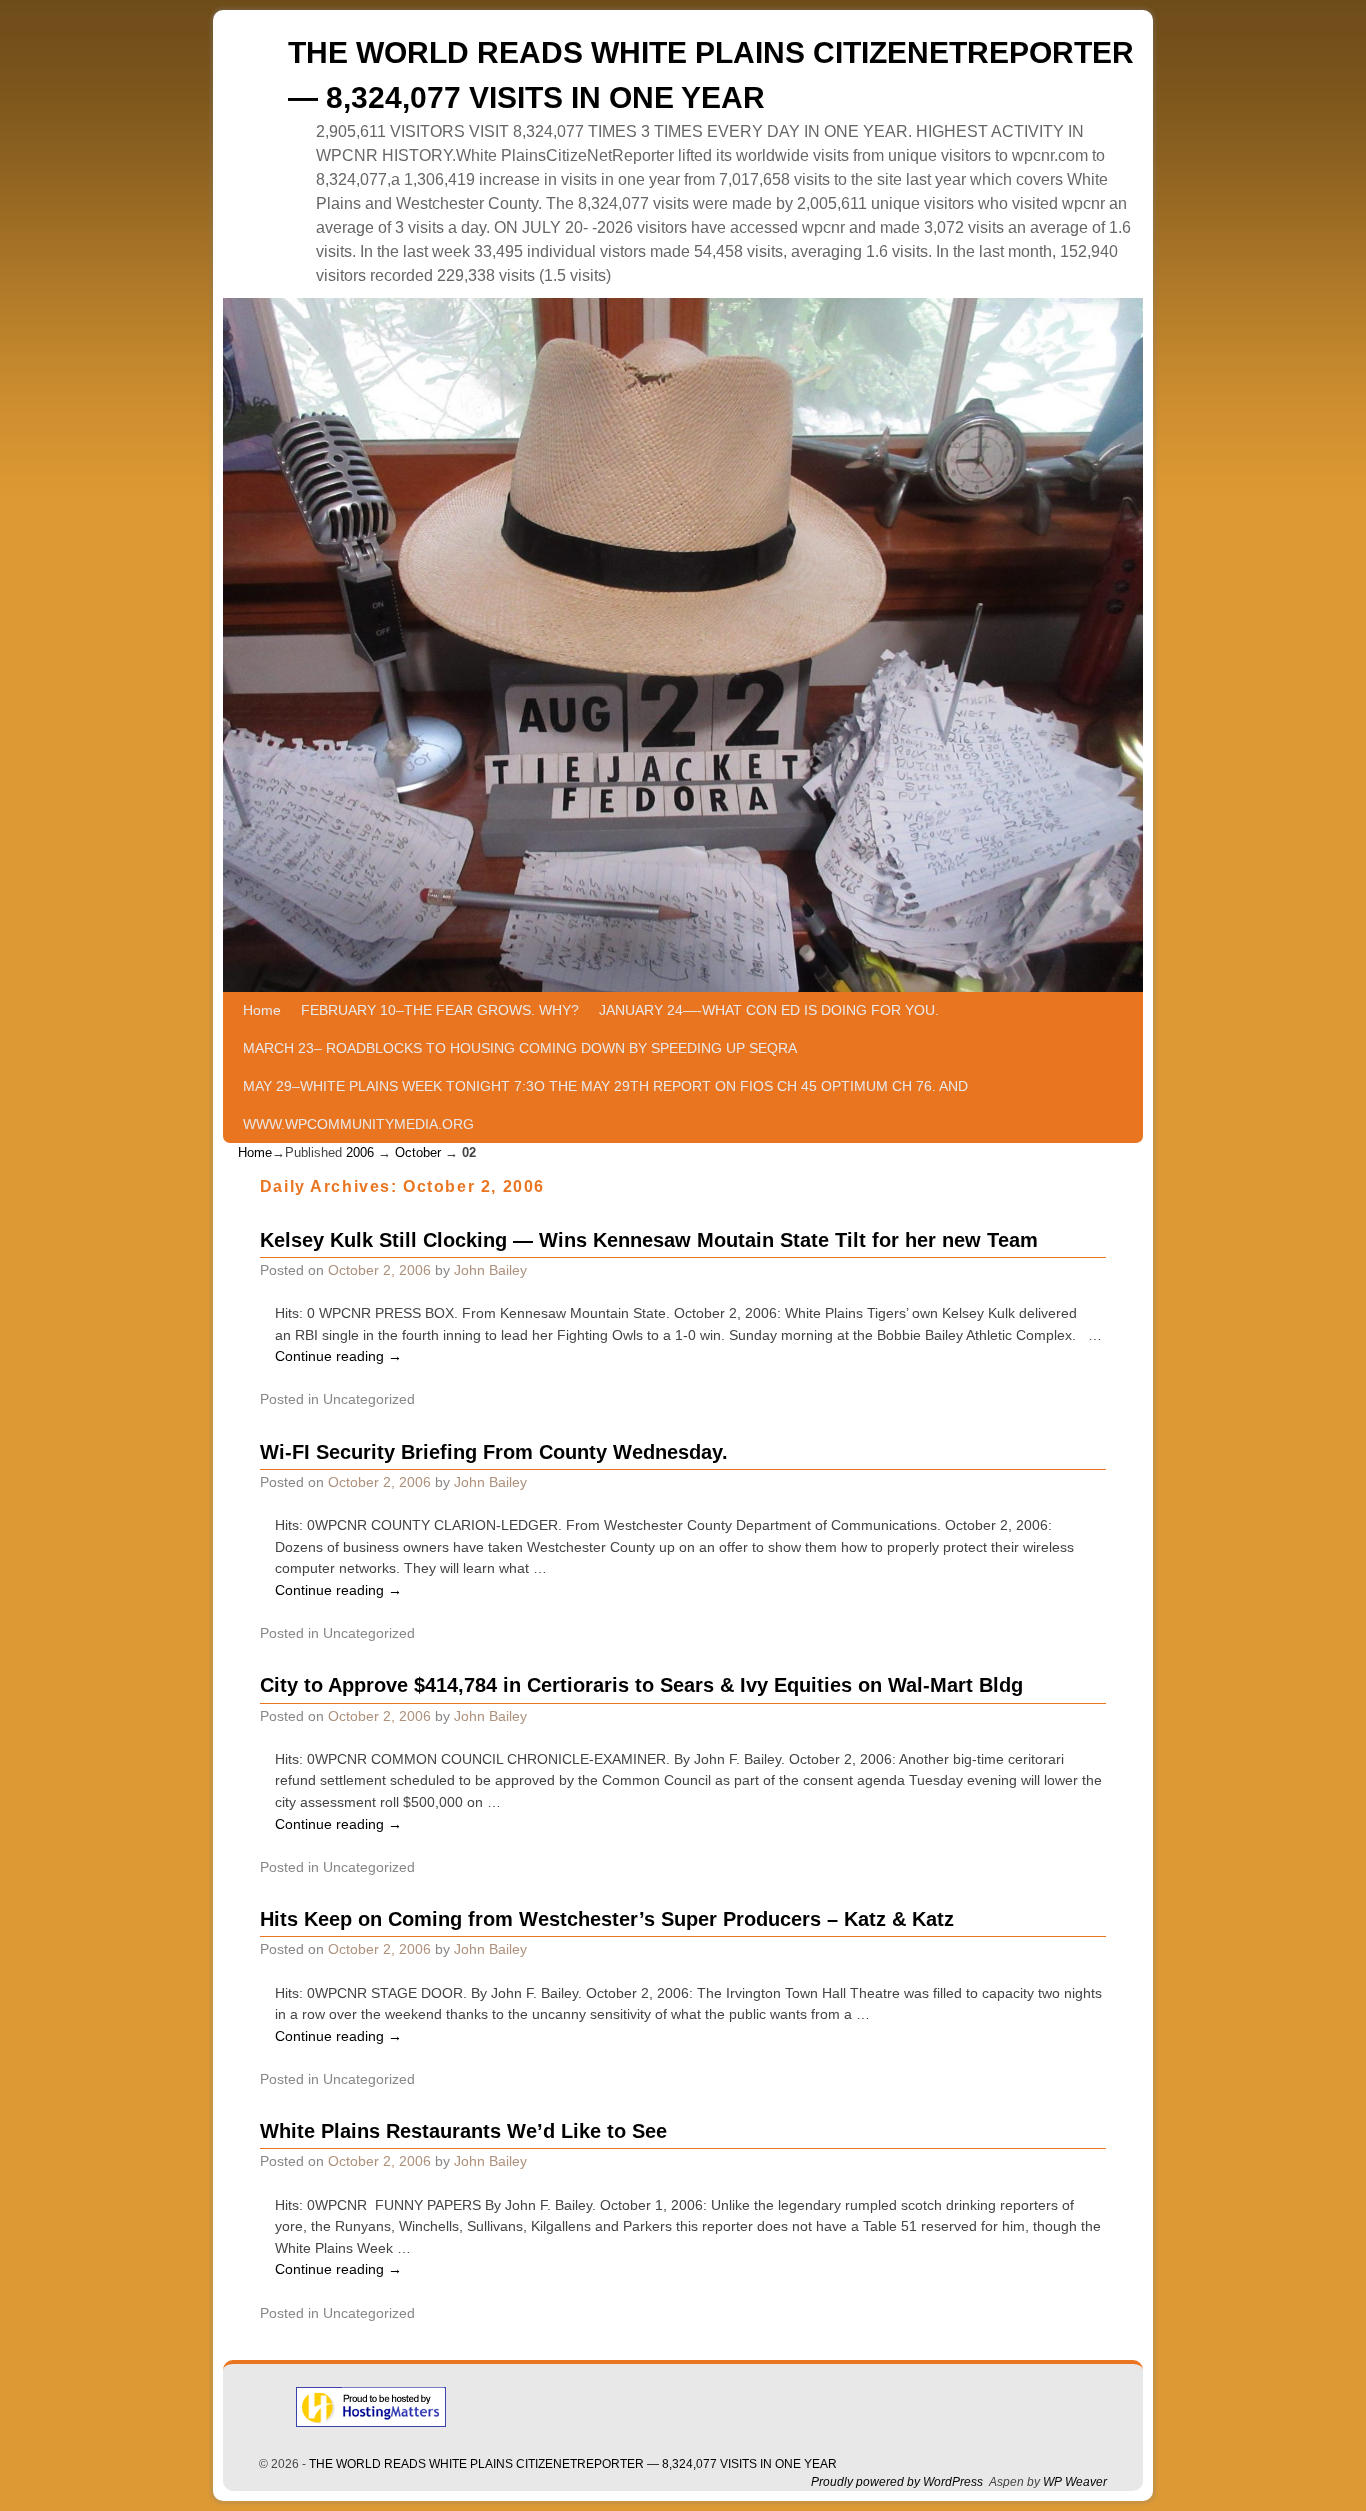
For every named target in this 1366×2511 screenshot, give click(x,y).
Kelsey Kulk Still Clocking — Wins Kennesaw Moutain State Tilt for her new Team (649, 1240)
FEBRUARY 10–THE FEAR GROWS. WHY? (440, 1010)
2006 (360, 1152)
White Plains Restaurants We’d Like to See (463, 2131)
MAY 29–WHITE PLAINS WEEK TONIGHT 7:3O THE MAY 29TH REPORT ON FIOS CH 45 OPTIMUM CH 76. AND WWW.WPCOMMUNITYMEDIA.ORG (605, 1105)
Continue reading (338, 1356)
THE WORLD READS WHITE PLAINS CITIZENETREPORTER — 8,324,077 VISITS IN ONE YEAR (573, 2464)
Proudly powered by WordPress (897, 2482)
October (418, 1152)
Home (262, 1010)
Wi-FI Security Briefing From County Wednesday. (494, 1452)
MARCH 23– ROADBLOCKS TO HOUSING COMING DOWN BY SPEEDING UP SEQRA (520, 1048)
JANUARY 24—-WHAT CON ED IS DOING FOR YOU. (769, 1010)
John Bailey (490, 1270)
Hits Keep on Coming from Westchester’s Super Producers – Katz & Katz (607, 1919)
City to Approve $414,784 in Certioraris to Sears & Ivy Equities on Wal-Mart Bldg (641, 1685)
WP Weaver (1075, 2482)
